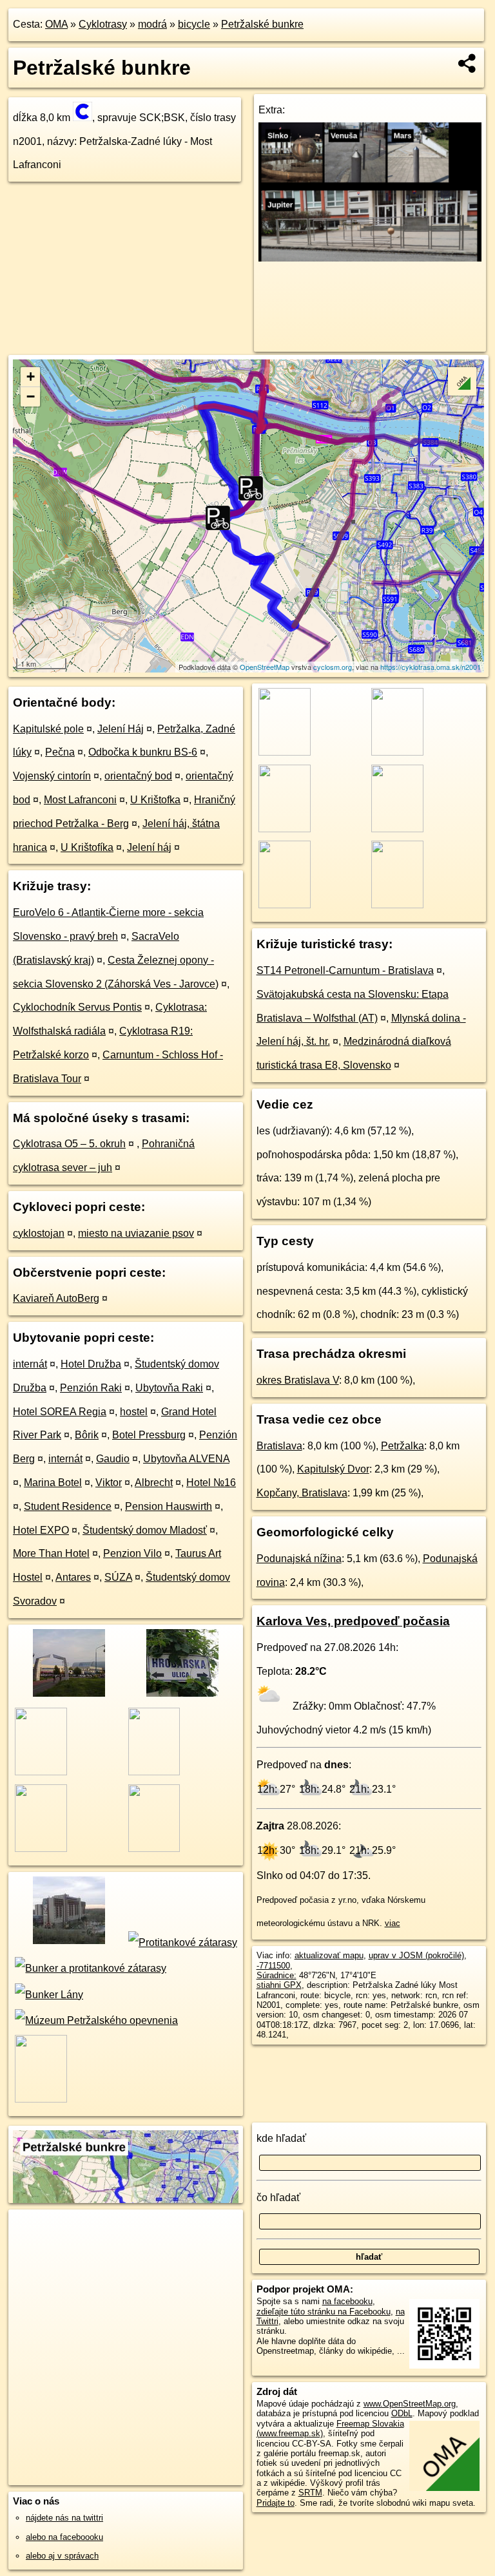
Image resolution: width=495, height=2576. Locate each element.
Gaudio (113, 1459)
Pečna (60, 752)
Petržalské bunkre (262, 24)
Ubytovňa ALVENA (186, 1459)
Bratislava (279, 1446)
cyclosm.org (333, 667)
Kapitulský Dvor (333, 1469)
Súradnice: (277, 1975)
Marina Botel (53, 1483)
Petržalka (403, 1446)
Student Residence (68, 1506)
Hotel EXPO (41, 1530)
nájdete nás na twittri (64, 2518)
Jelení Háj (121, 729)
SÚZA (118, 1577)
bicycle (194, 24)
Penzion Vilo (132, 1553)
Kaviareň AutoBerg (56, 1298)
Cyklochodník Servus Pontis (77, 1007)
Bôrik (87, 1435)
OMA (56, 24)
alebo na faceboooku (64, 2537)
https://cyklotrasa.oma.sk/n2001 (431, 667)
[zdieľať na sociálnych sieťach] (468, 63)
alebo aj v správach (62, 2556)
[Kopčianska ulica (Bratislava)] (68, 1695)
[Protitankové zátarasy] (181, 1942)
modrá (152, 24)
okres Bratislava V (298, 1380)
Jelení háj (149, 847)
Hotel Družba (91, 1364)
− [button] (31, 396)
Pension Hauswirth (169, 1506)
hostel (134, 1412)
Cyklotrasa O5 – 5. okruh (69, 1144)
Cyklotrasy (103, 24)
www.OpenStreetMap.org (410, 2404)
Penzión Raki (91, 1388)
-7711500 (273, 1966)
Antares (73, 1577)
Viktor (109, 1483)
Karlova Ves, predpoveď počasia (353, 1621)
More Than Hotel (51, 1553)
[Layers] (462, 381)
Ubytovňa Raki (169, 1388)
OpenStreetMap (265, 667)
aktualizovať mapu (329, 1955)
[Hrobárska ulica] (181, 1695)
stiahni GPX (279, 1985)
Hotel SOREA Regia (60, 1412)
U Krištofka (155, 800)
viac (393, 1923)
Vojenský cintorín (52, 776)
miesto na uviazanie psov (136, 1233)
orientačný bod (138, 776)
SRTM (310, 2493)
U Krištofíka (87, 847)
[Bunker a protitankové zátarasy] (90, 1968)
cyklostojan (39, 1233)
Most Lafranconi (80, 800)
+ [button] (31, 377)
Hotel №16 (211, 1483)
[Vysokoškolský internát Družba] (68, 1942)
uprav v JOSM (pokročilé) (416, 1955)
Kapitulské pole (48, 729)
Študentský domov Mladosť (145, 1530)
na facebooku (347, 2301)
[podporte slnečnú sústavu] (370, 258)
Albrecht (154, 1483)
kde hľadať (281, 2138)
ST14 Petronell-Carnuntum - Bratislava (345, 970)
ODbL (402, 2413)
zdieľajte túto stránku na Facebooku (324, 2312)
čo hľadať (278, 2198)
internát (30, 1364)
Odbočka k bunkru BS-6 (143, 752)
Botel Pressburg (149, 1435)
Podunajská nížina (299, 1559)
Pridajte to (276, 2503)
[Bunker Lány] (48, 1995)
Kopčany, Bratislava (302, 1493)
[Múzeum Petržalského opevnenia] (95, 2020)
